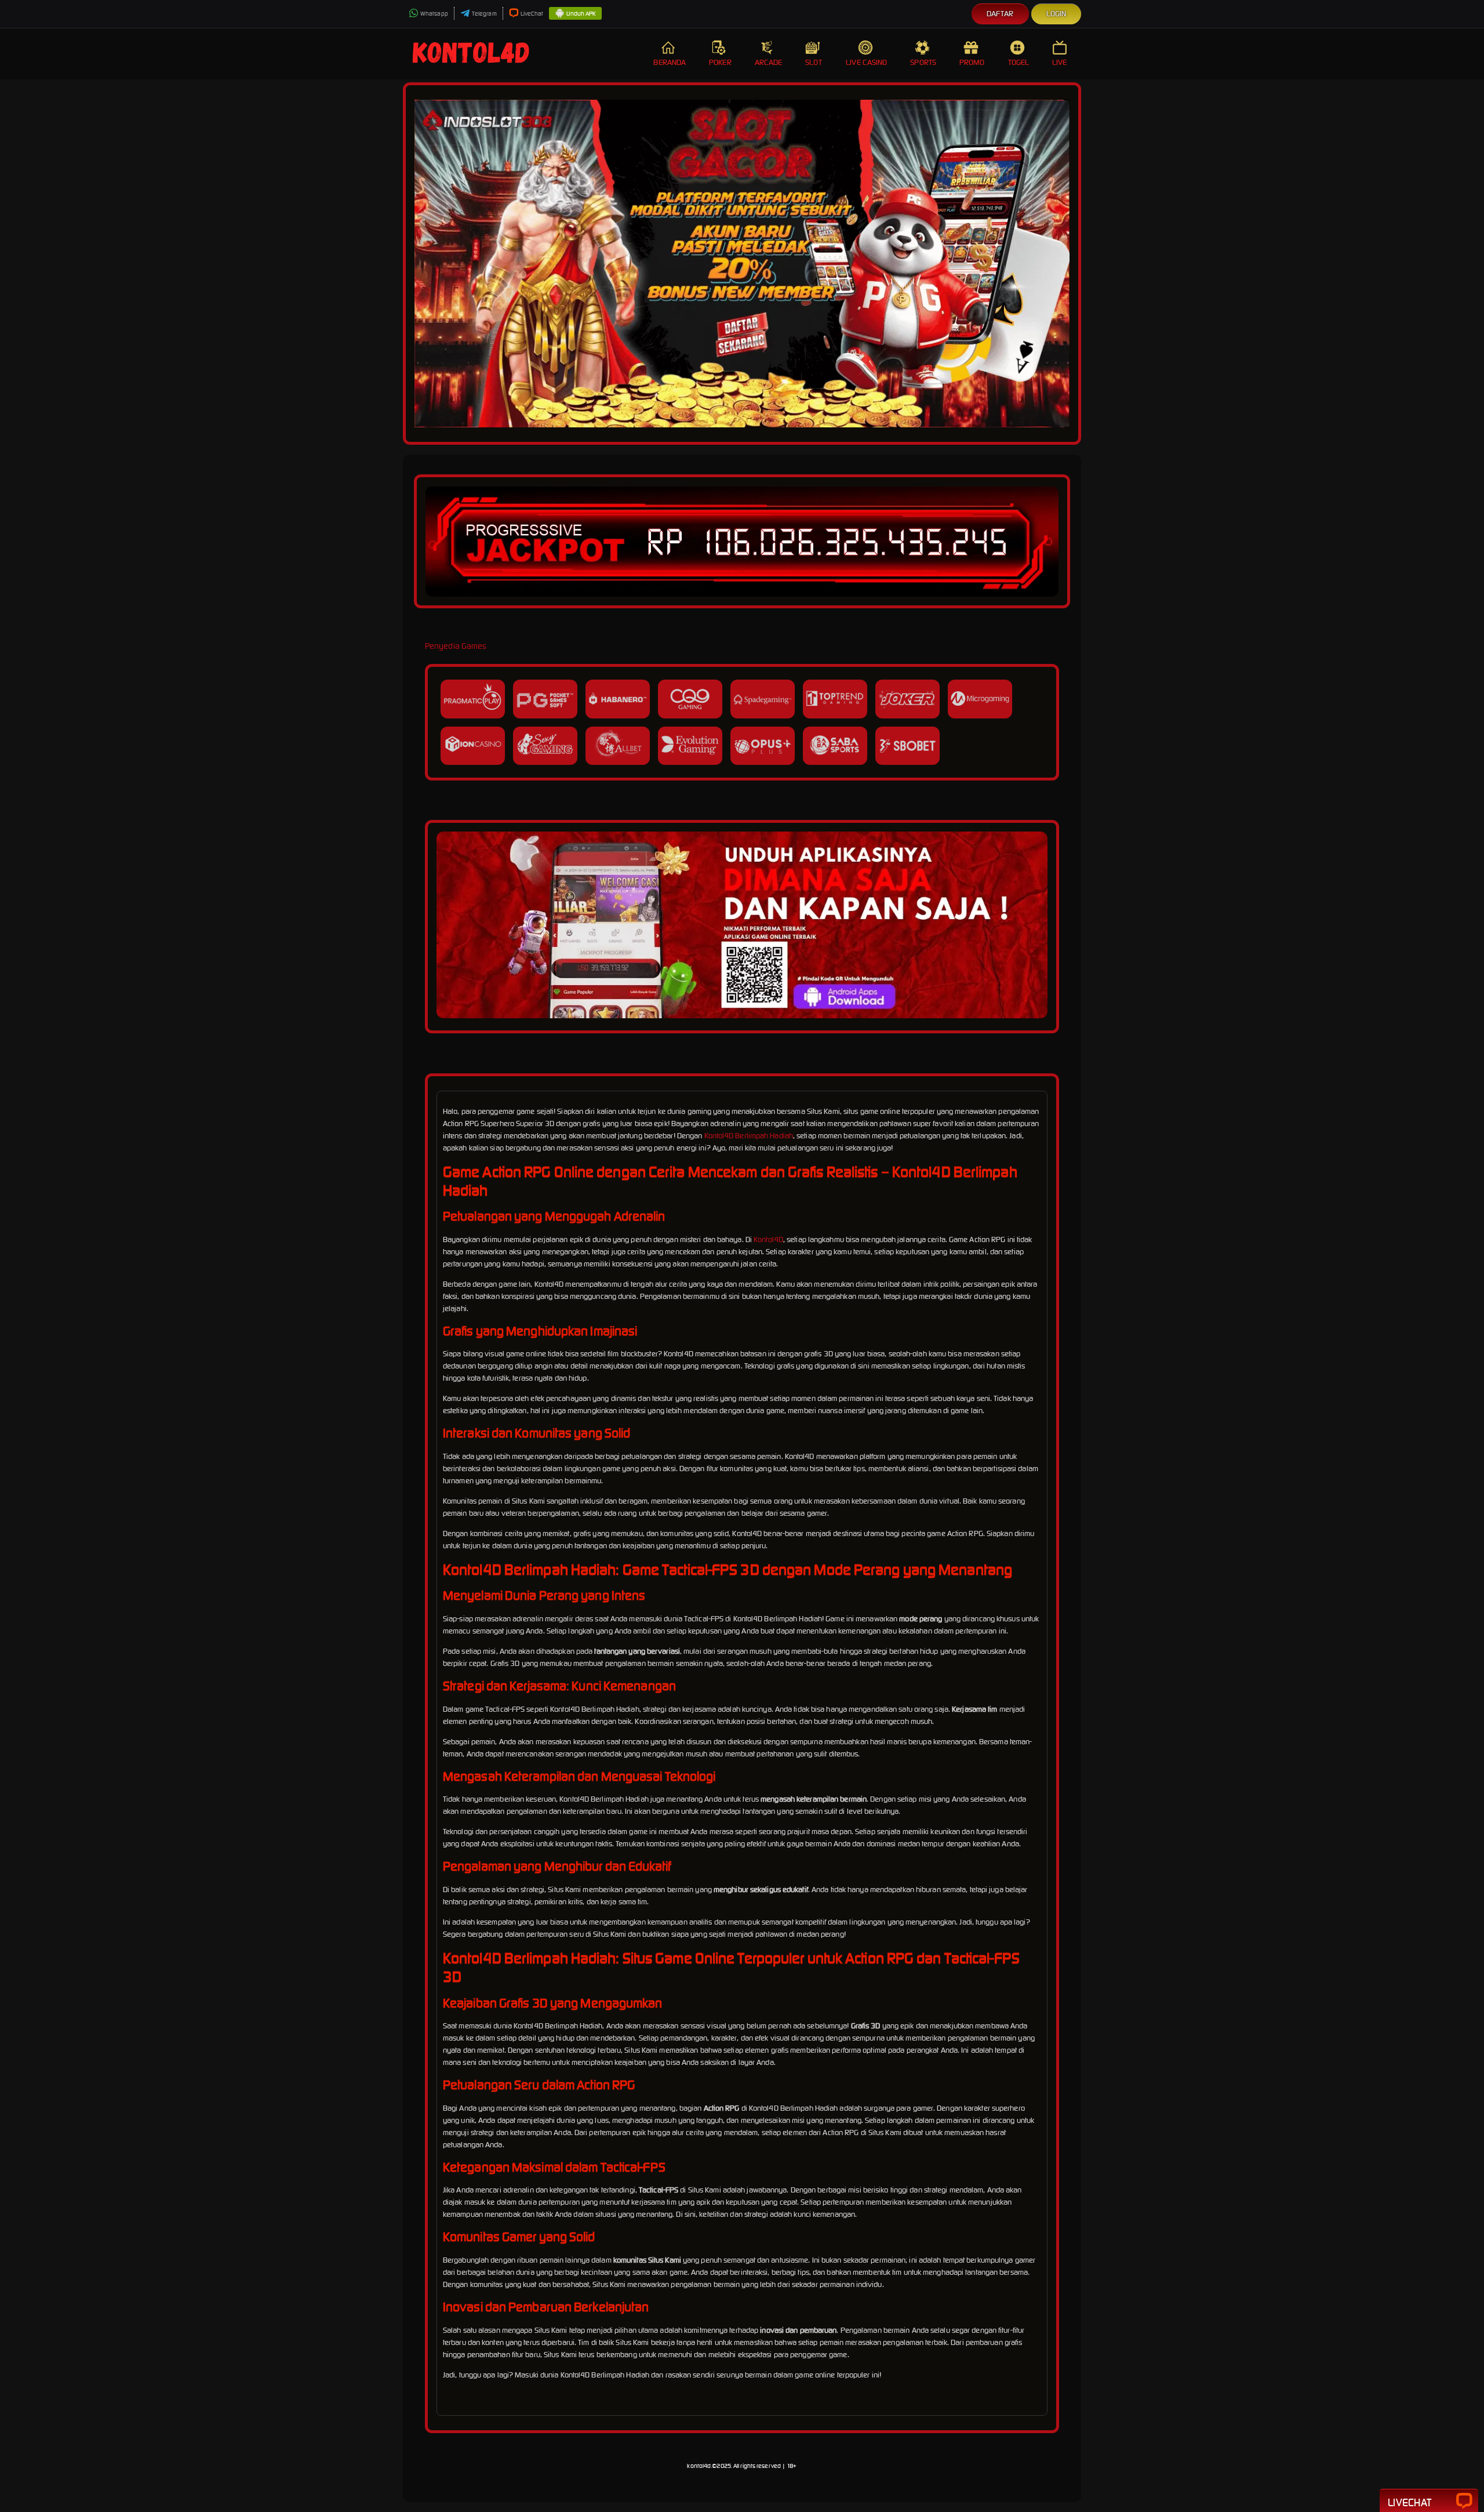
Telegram (484, 14)
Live (1059, 62)
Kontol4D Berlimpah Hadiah (749, 1136)
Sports (923, 62)
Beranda (670, 62)
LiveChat (532, 14)
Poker (720, 62)
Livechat (1410, 2502)
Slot (813, 62)
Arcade (769, 62)
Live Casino (866, 62)
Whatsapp (434, 14)
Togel (1019, 62)
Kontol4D (768, 1239)
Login (1056, 14)
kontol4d (699, 2466)
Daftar (1000, 14)
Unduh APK (581, 14)
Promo (972, 62)
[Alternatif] (742, 1016)
